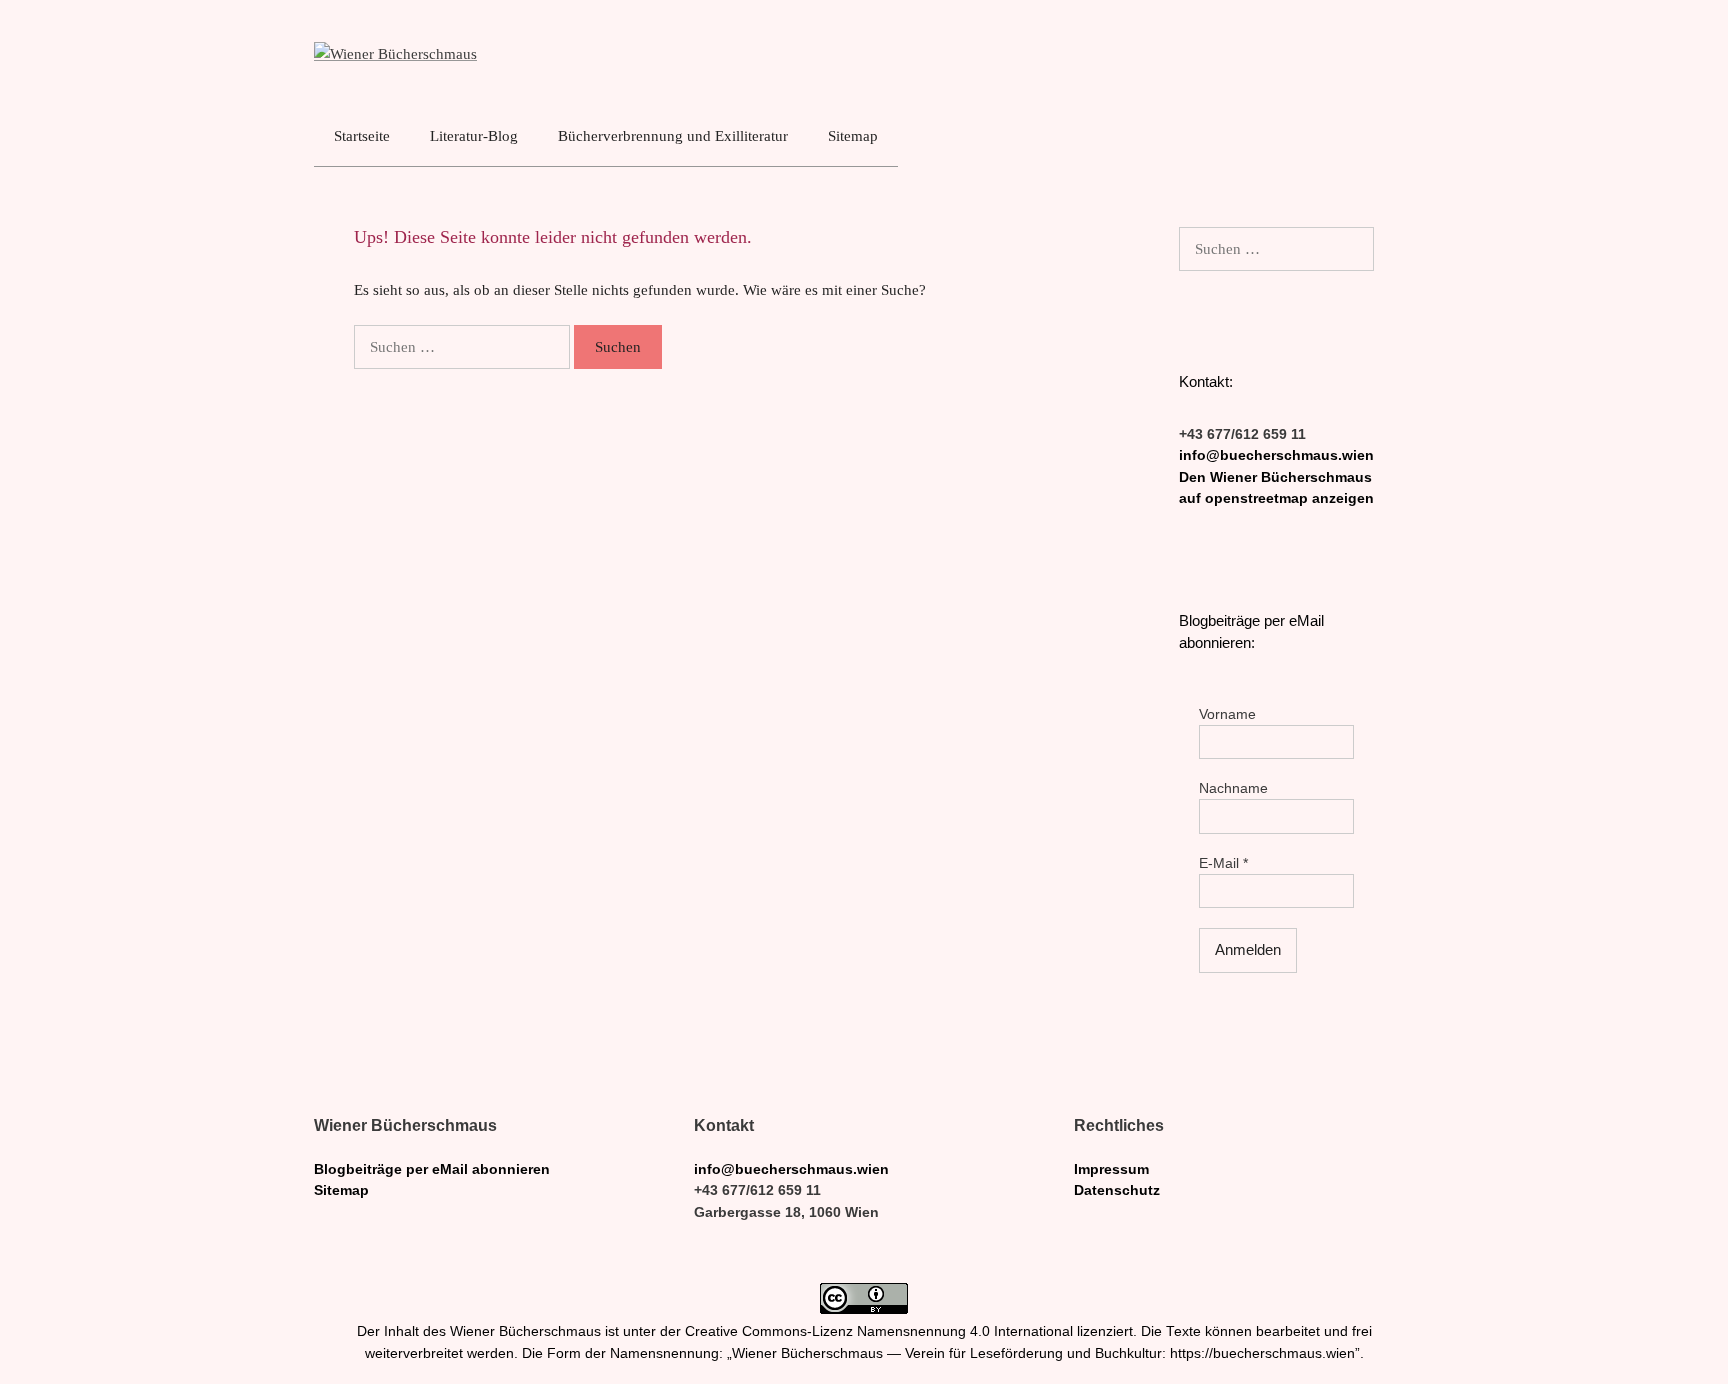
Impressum (1111, 1169)
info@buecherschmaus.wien (1276, 455)
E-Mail (1223, 863)
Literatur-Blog (474, 136)
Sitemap (853, 136)
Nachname (1233, 788)
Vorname (1227, 714)
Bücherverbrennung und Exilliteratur (673, 136)
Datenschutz (1117, 1190)
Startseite (362, 136)
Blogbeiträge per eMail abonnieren (432, 1169)
